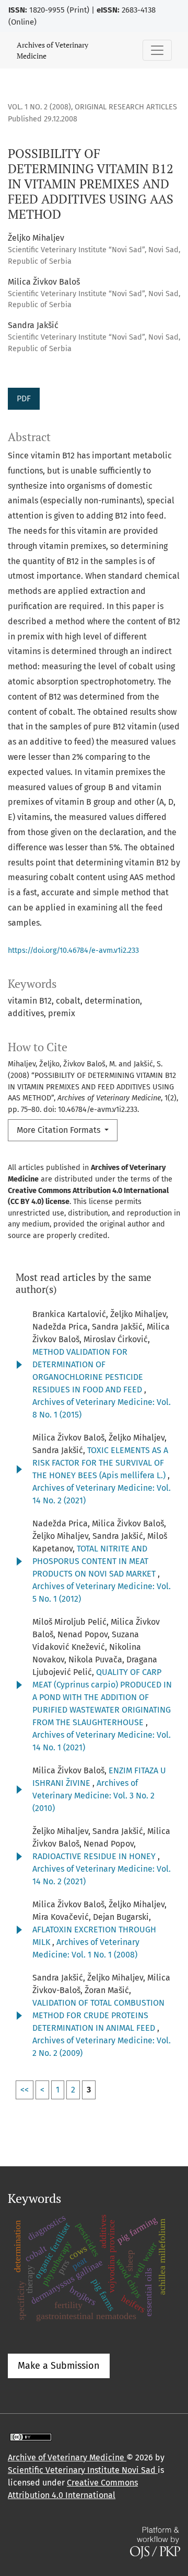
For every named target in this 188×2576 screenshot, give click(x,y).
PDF (24, 398)
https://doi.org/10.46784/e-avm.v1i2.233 (73, 950)
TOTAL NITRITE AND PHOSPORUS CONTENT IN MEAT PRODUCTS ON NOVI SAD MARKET (95, 1561)
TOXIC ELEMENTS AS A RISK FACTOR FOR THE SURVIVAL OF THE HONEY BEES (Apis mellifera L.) (100, 1463)
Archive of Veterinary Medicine (67, 2457)
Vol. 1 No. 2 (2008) (39, 107)
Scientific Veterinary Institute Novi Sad (83, 2470)
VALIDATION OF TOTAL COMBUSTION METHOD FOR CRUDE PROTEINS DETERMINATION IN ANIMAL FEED (98, 2015)
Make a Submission (59, 2366)
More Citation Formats (60, 1130)
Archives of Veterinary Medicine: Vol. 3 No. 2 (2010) (93, 1796)
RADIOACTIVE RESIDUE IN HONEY (95, 1856)
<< (25, 2090)
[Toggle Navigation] (157, 50)
